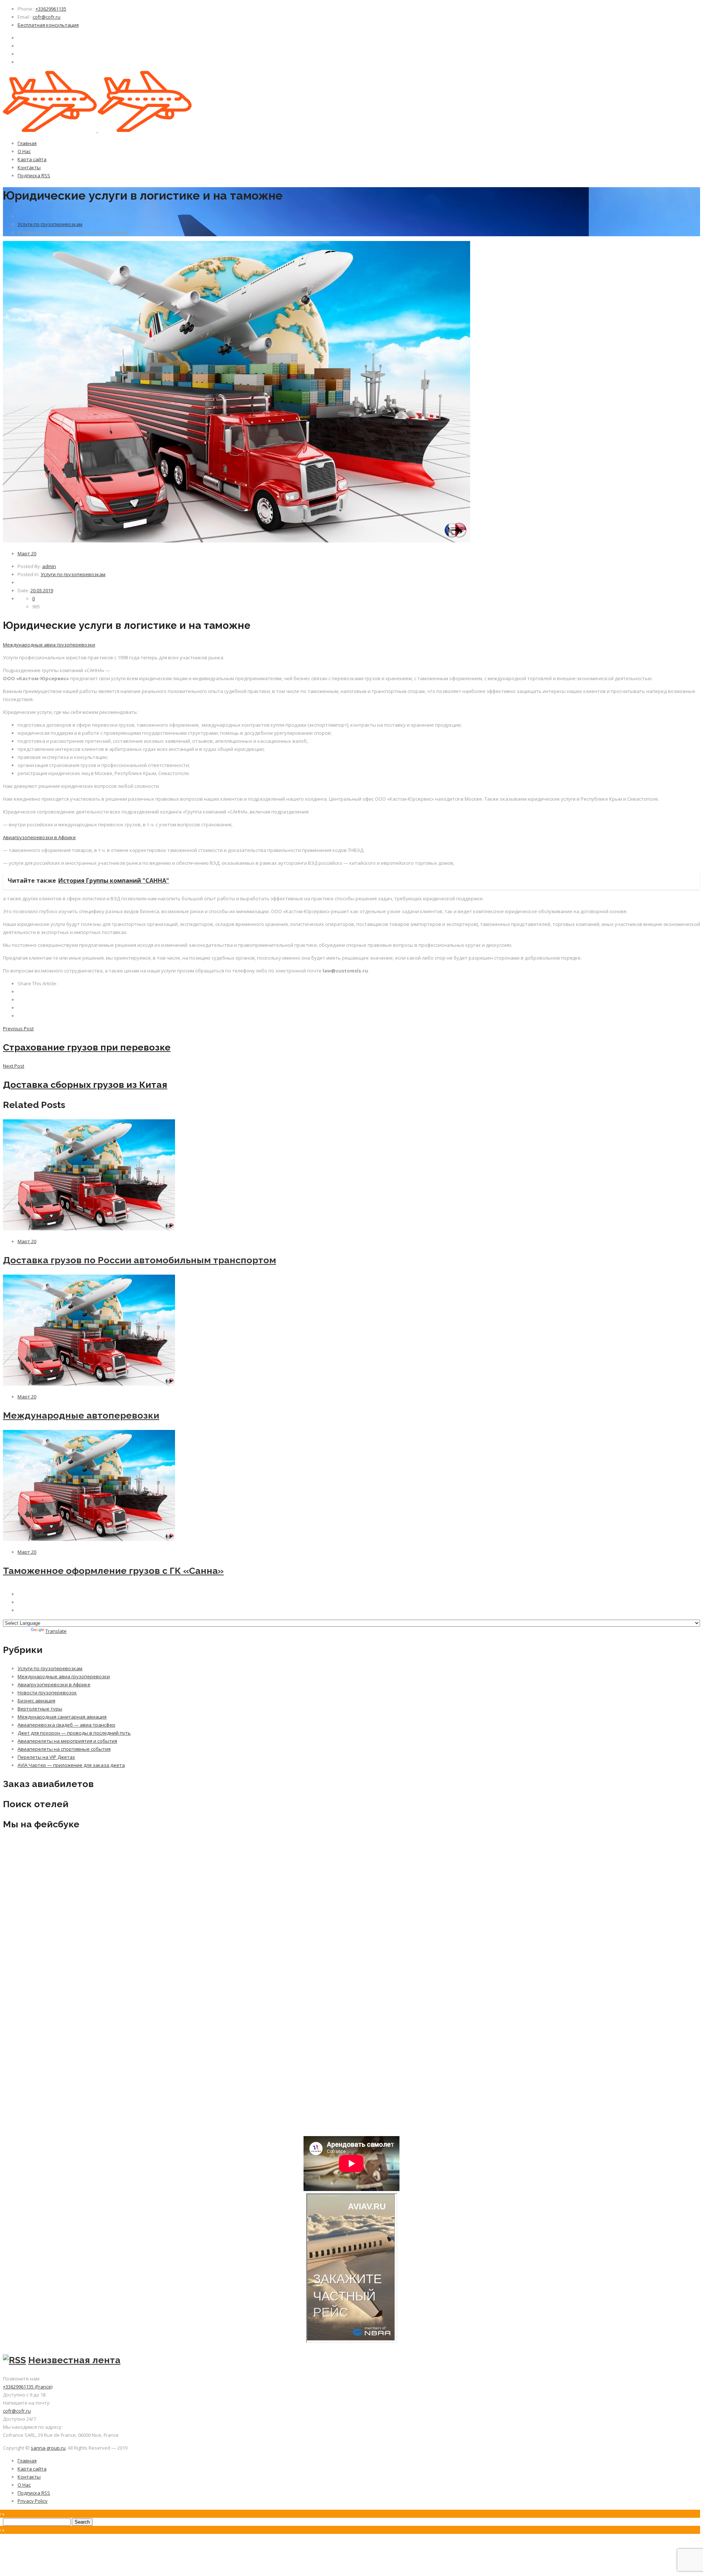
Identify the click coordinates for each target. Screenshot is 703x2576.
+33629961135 (51, 9)
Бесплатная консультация (48, 25)
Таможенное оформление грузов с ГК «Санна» (113, 1571)
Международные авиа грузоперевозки (49, 645)
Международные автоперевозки (81, 1415)
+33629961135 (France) (28, 2387)
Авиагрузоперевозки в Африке (39, 837)
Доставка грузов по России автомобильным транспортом (140, 1260)
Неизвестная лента (74, 2360)
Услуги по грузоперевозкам (50, 224)
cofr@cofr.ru (47, 17)
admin (49, 566)
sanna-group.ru (48, 2448)
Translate (56, 1631)
